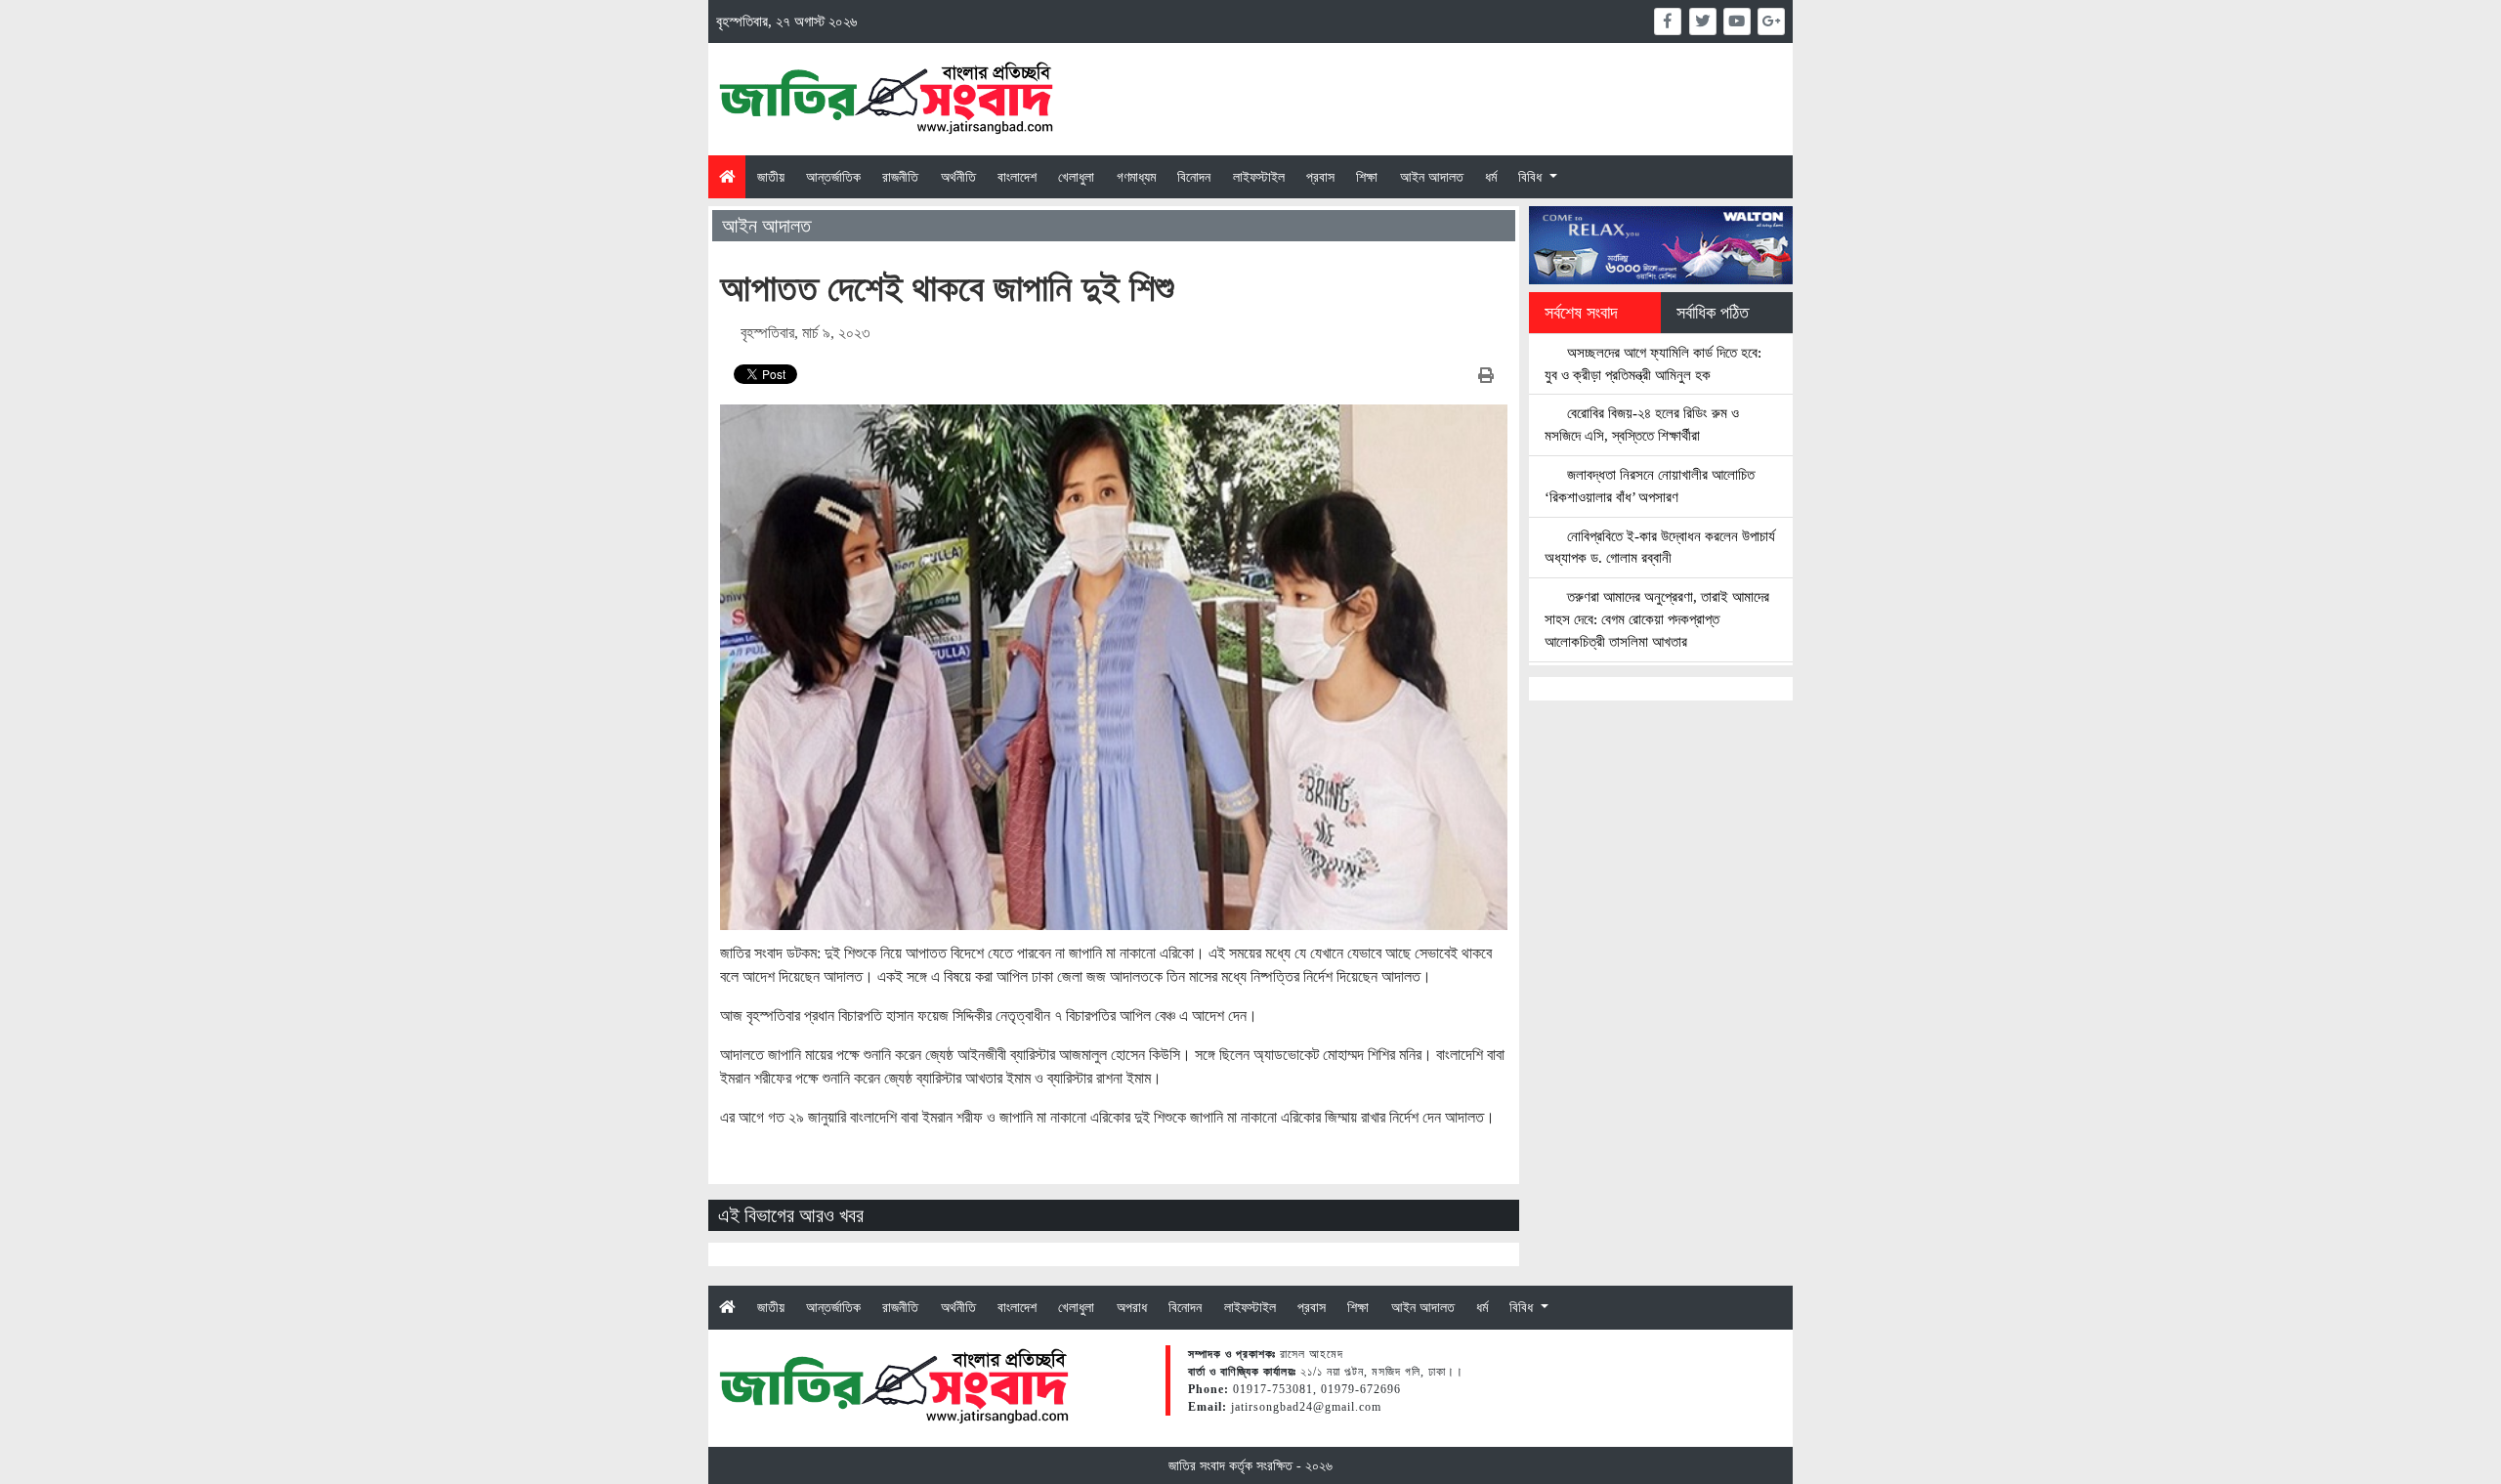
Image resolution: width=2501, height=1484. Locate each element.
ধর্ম (1491, 177)
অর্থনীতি (958, 177)
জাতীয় (771, 177)
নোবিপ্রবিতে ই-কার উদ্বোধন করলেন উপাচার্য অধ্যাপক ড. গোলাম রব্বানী (1660, 547)
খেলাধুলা (1076, 177)
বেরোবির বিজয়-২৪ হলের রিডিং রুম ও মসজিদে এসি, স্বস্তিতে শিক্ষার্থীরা (1642, 424)
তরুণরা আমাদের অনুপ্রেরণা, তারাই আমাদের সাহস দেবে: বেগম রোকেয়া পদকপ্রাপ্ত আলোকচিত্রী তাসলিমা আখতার (1657, 619)
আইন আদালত (1432, 177)
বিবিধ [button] (1532, 177)
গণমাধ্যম (1136, 177)
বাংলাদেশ (1017, 177)
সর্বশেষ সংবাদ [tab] (1581, 313)
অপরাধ (1132, 1307)
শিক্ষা (1367, 177)
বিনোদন (1194, 177)
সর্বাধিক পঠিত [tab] (1713, 313)
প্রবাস (1320, 177)
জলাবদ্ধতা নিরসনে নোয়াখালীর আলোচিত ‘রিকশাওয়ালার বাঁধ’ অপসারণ (1650, 486)
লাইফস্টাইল (1259, 177)
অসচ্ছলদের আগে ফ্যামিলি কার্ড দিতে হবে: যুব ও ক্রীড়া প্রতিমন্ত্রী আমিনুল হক (1653, 363)
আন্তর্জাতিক (833, 177)
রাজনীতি (900, 177)
